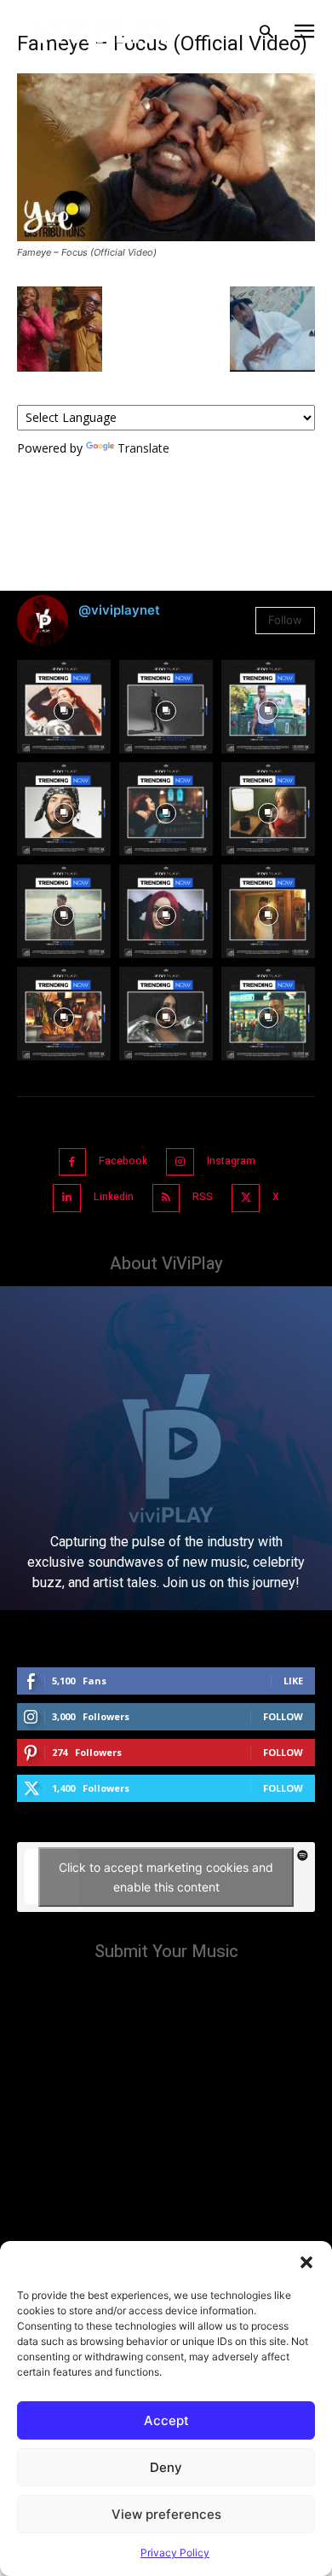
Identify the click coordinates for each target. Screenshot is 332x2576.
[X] (246, 1198)
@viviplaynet (119, 610)
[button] (306, 2262)
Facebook (123, 1161)
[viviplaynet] (103, 32)
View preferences (166, 2514)
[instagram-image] (64, 707)
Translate (143, 448)
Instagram (231, 1161)
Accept (166, 2420)
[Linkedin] (67, 1198)
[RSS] (166, 1198)
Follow (285, 620)
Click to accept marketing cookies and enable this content (166, 1877)
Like (293, 1681)
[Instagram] (180, 1162)
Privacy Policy (175, 2553)
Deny (166, 2467)
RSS (203, 1197)
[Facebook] (73, 1162)
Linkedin (114, 1197)
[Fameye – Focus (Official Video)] (166, 237)
